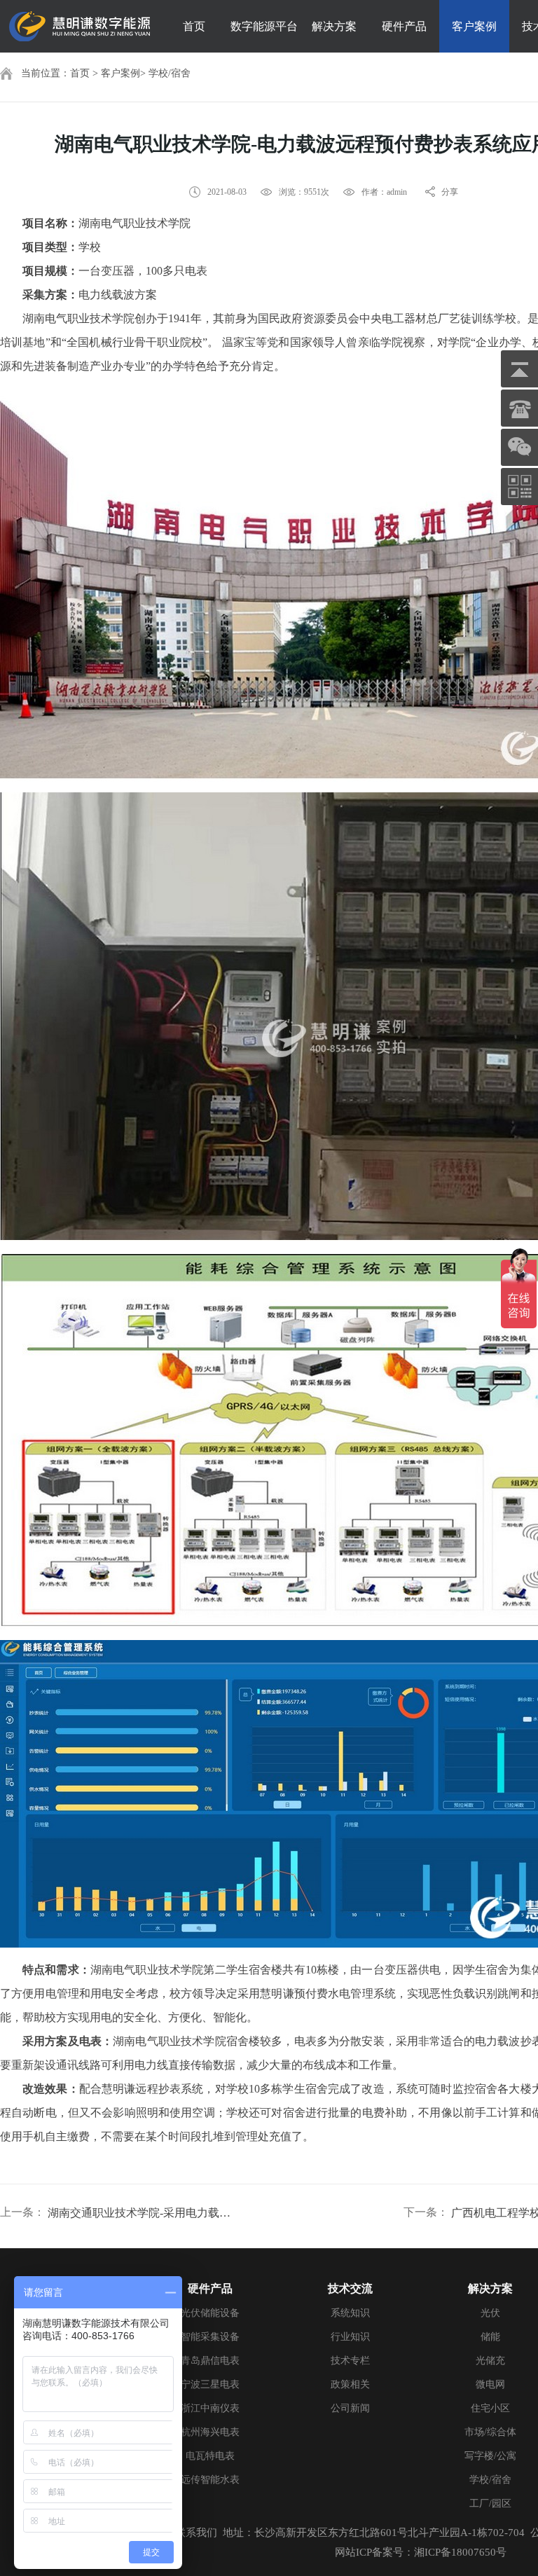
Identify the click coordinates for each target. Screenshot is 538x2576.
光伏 (490, 2313)
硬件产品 (404, 26)
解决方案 (334, 26)
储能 (490, 2337)
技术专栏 (350, 2361)
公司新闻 (350, 2408)
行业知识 (350, 2337)
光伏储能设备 (210, 2313)
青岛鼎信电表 (210, 2361)
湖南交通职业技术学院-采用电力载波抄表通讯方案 (144, 2213)
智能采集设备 (210, 2337)
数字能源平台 (264, 26)
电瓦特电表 (210, 2456)
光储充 (490, 2361)
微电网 (490, 2384)
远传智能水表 (210, 2480)
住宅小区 (490, 2408)
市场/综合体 (490, 2432)
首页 (194, 26)
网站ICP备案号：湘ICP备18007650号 (421, 2552)
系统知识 (350, 2313)
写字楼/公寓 (490, 2456)
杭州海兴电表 (210, 2432)
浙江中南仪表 (210, 2408)
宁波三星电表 (210, 2384)
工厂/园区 (490, 2503)
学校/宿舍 (170, 73)
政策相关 (350, 2384)
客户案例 (474, 26)
